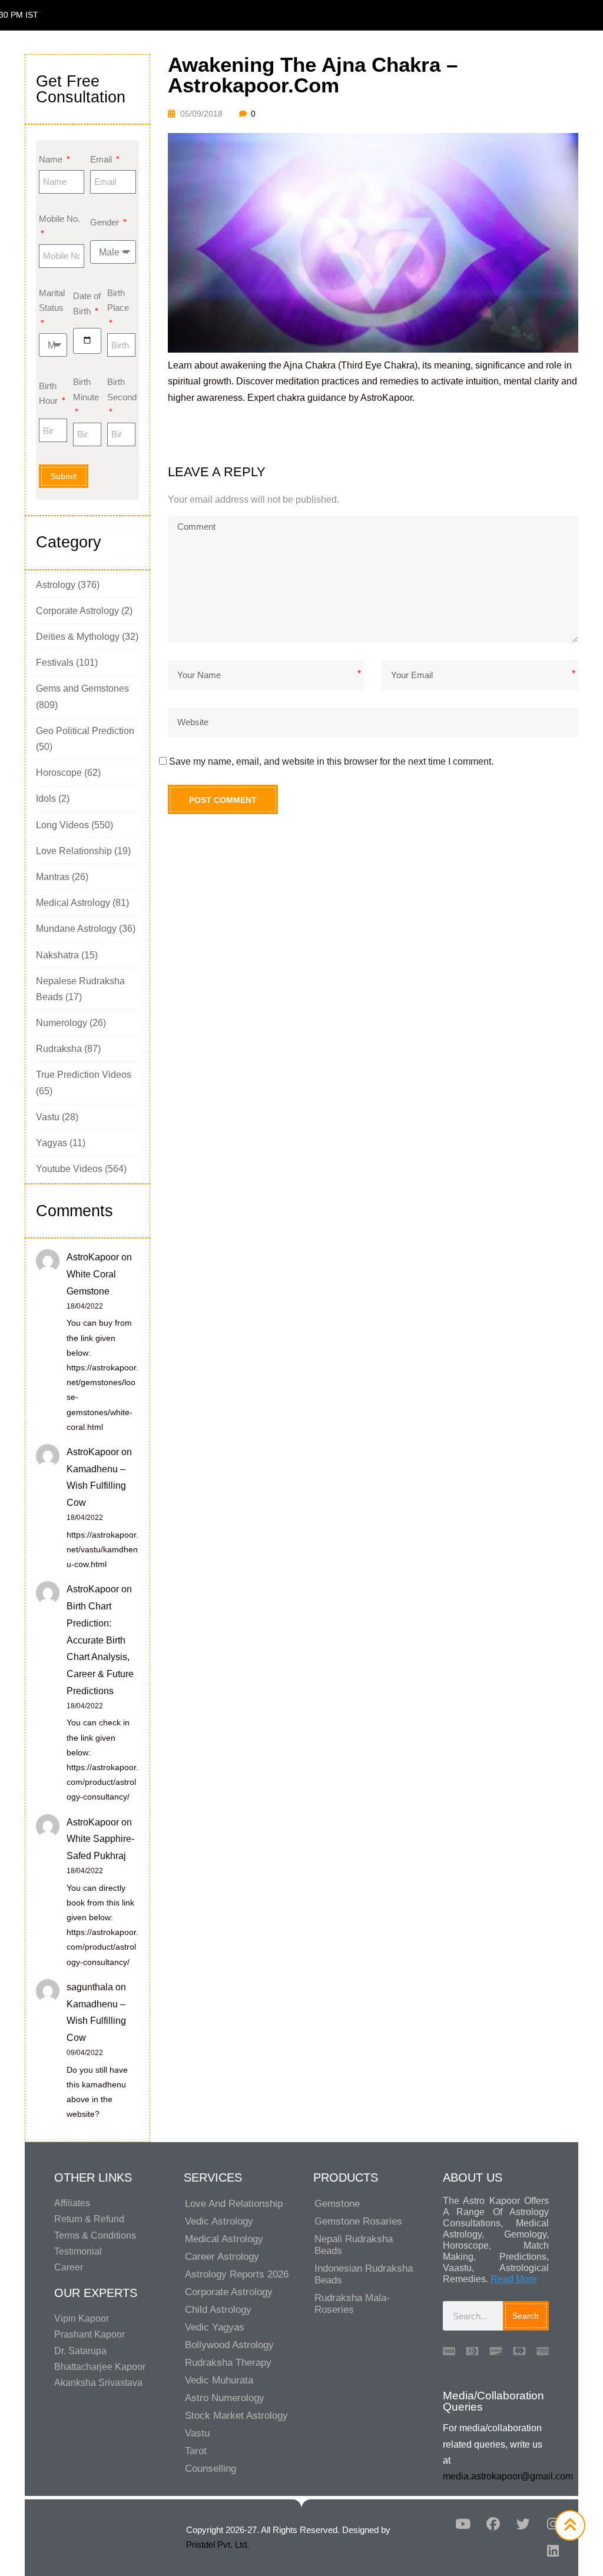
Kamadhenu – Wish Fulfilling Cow (96, 1486)
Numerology (62, 1023)
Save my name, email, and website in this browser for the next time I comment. (331, 761)
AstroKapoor (93, 1257)
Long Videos (62, 825)
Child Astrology (218, 2310)
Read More (514, 2279)
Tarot (196, 2451)
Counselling (211, 2469)
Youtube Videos (69, 1169)
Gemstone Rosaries (358, 2221)
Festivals (55, 663)
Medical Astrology (73, 903)
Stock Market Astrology (236, 2416)
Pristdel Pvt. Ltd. (218, 2545)
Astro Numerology (225, 2398)
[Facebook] (493, 2524)
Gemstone (337, 2204)
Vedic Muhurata (219, 2380)
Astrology (56, 585)
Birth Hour (49, 394)
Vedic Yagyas (215, 2327)
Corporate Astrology (77, 611)
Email (102, 159)
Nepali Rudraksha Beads (354, 2245)
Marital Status (52, 301)
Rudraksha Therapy (228, 2363)
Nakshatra (57, 955)
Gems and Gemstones (82, 688)
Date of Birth (87, 303)
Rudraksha (59, 1049)
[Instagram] (553, 2524)
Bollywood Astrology (229, 2345)
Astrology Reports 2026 (237, 2274)
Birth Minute (86, 389)
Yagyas (52, 1143)
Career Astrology (222, 2257)
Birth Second (121, 389)
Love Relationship (74, 851)
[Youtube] (463, 2524)
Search (526, 2316)
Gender (106, 222)
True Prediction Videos (84, 1075)
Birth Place (118, 301)
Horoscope (59, 773)
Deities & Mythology (78, 637)
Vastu (48, 1117)
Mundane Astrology (76, 929)
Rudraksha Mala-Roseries (352, 2304)
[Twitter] (523, 2524)
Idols (46, 799)
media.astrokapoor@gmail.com (508, 2476)
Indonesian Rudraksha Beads (364, 2274)
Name (52, 159)
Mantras (53, 877)
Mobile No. (59, 219)
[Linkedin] (553, 2551)
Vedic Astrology (219, 2221)
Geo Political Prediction (85, 731)
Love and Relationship (234, 2204)
